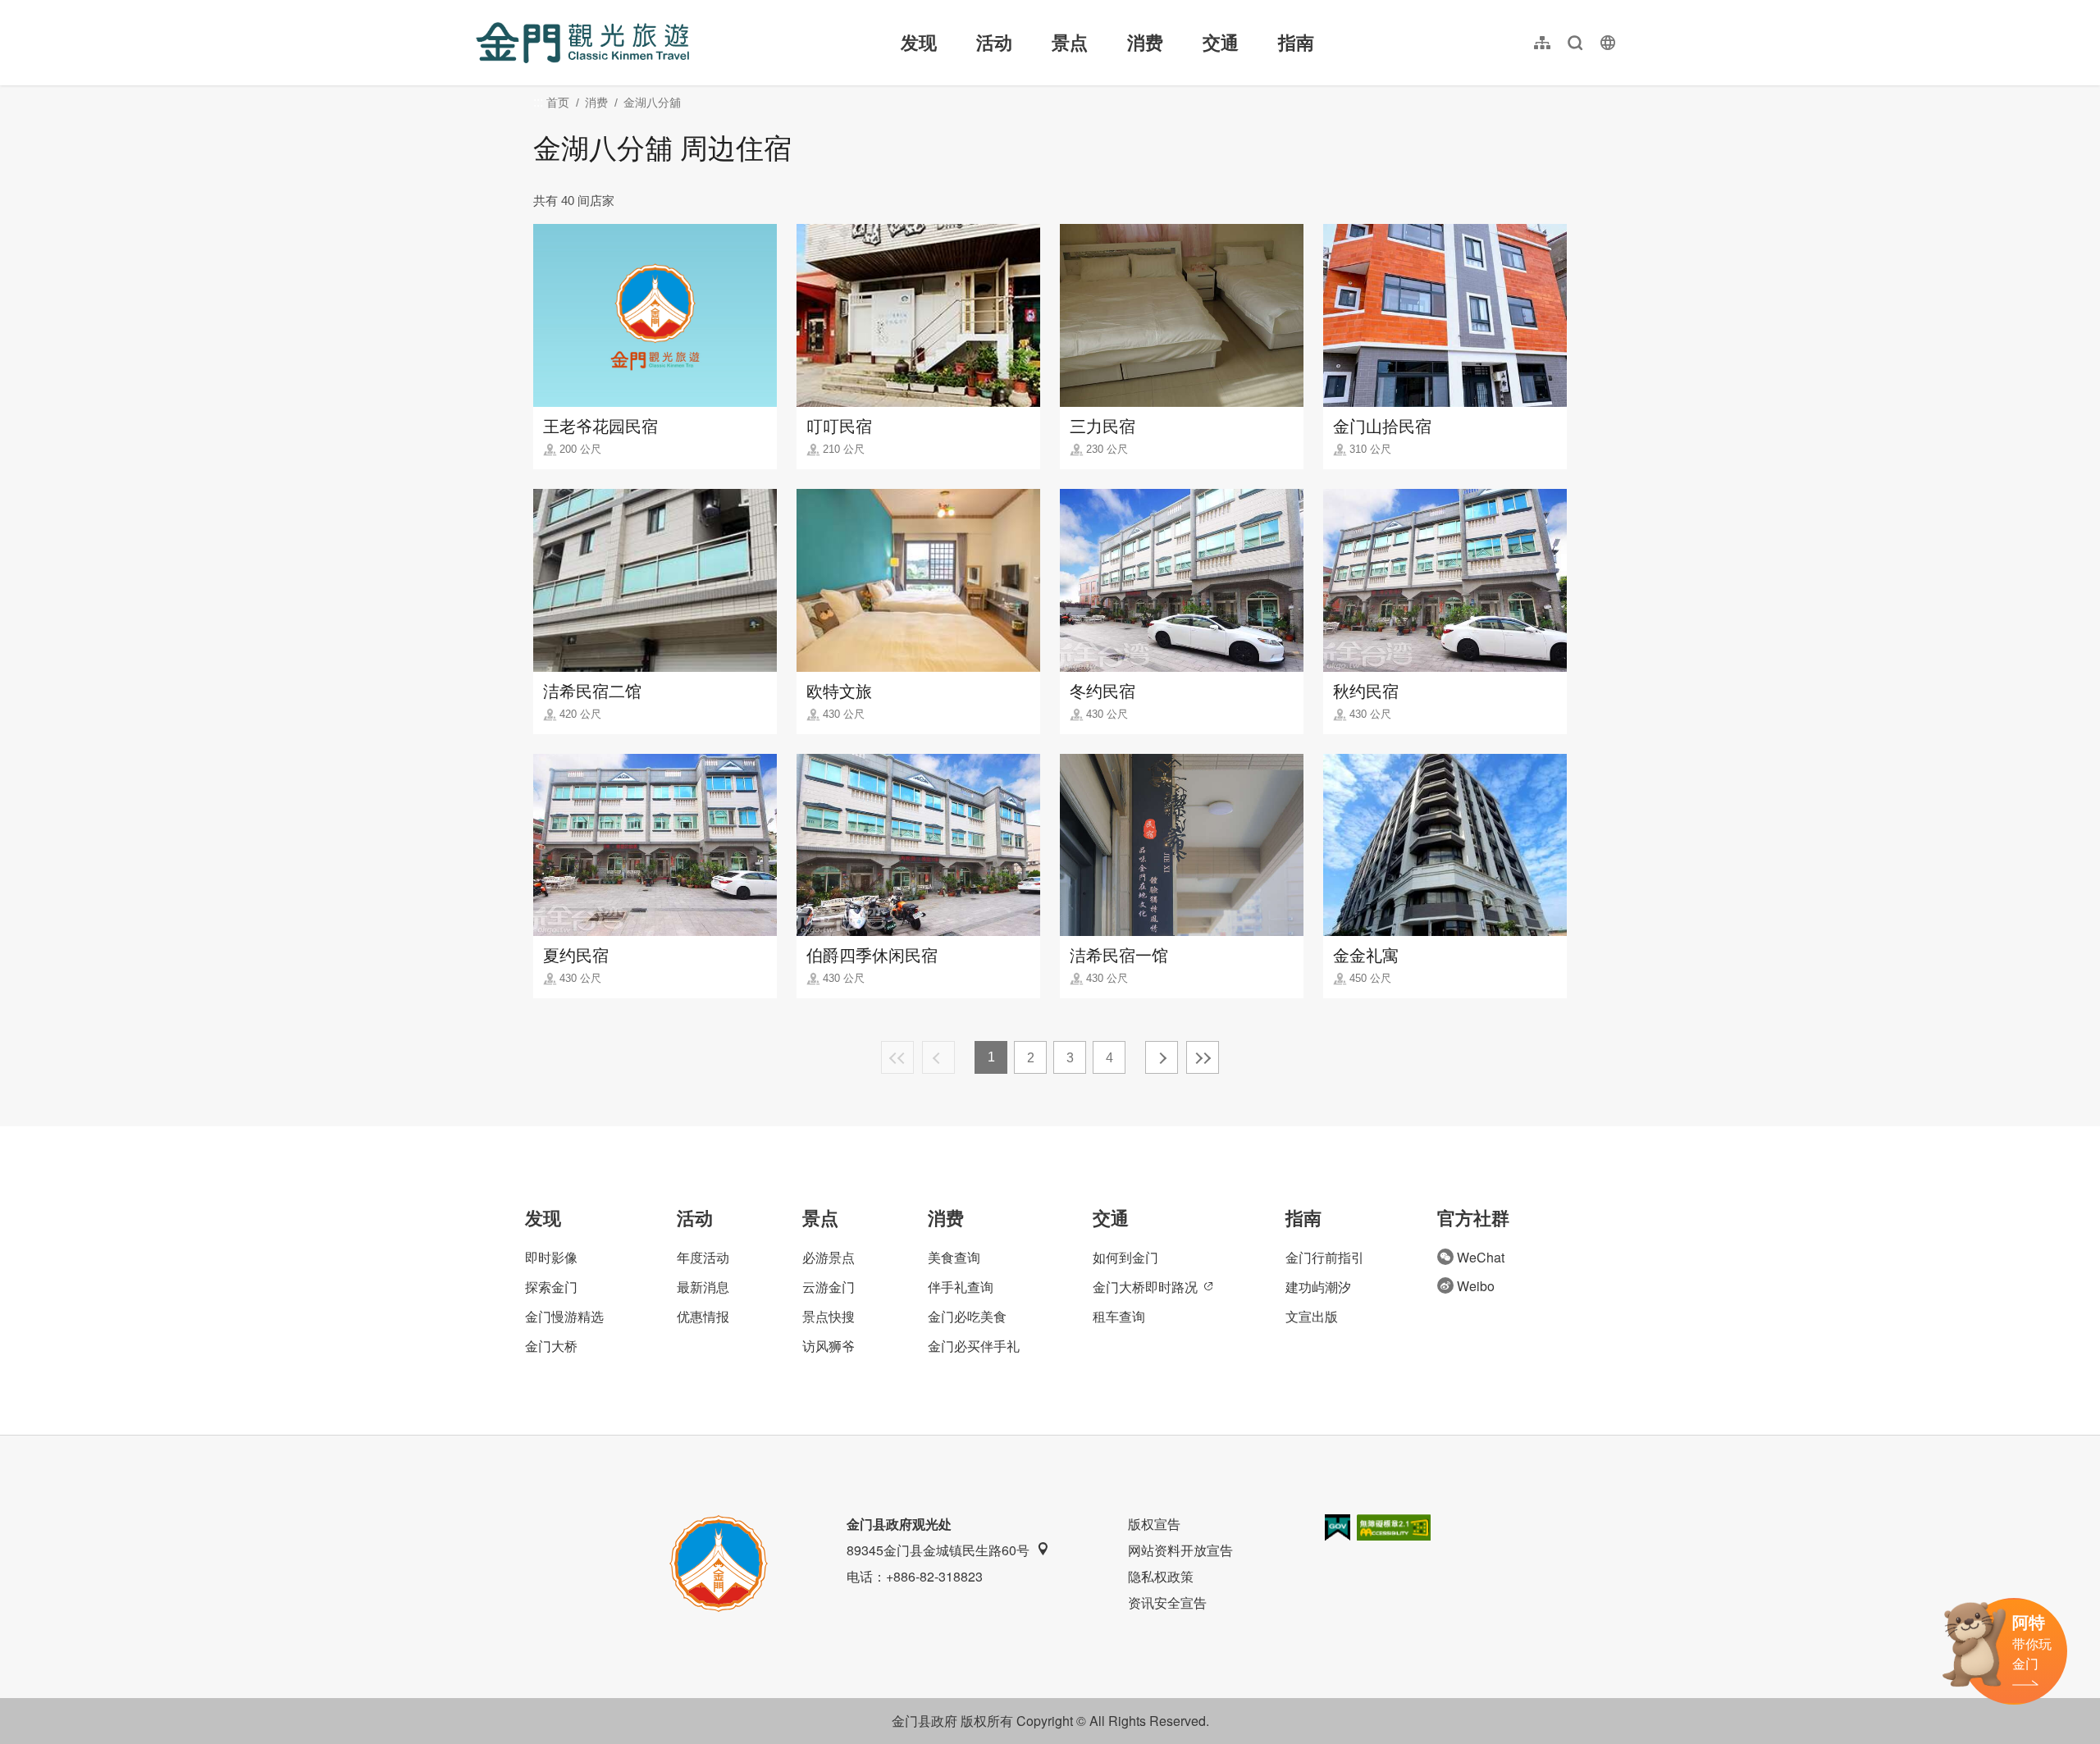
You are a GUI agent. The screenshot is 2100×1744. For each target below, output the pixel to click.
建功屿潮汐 (1318, 1287)
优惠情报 (703, 1316)
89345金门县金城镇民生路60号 (938, 1550)
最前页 (897, 1057)
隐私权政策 (1161, 1576)
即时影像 (551, 1257)
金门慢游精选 (564, 1316)
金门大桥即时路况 (1145, 1287)
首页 (558, 103)
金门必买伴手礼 (974, 1346)
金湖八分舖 (652, 103)
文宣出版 (1312, 1316)
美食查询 (954, 1257)
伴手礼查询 (961, 1287)
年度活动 (703, 1257)
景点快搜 (829, 1316)
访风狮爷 (829, 1346)
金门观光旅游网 (582, 43)
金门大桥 (551, 1346)
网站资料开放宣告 (1180, 1550)
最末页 (1203, 1057)
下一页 (1162, 1057)
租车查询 (1119, 1316)
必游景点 (829, 1257)
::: (481, 9)
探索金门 (551, 1287)
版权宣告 (1154, 1524)
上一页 (938, 1057)
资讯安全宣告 (1167, 1602)
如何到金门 (1125, 1257)
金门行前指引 (1325, 1257)
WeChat (1481, 1257)
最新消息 (703, 1287)
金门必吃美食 (967, 1316)
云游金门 (829, 1287)
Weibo (1476, 1286)
